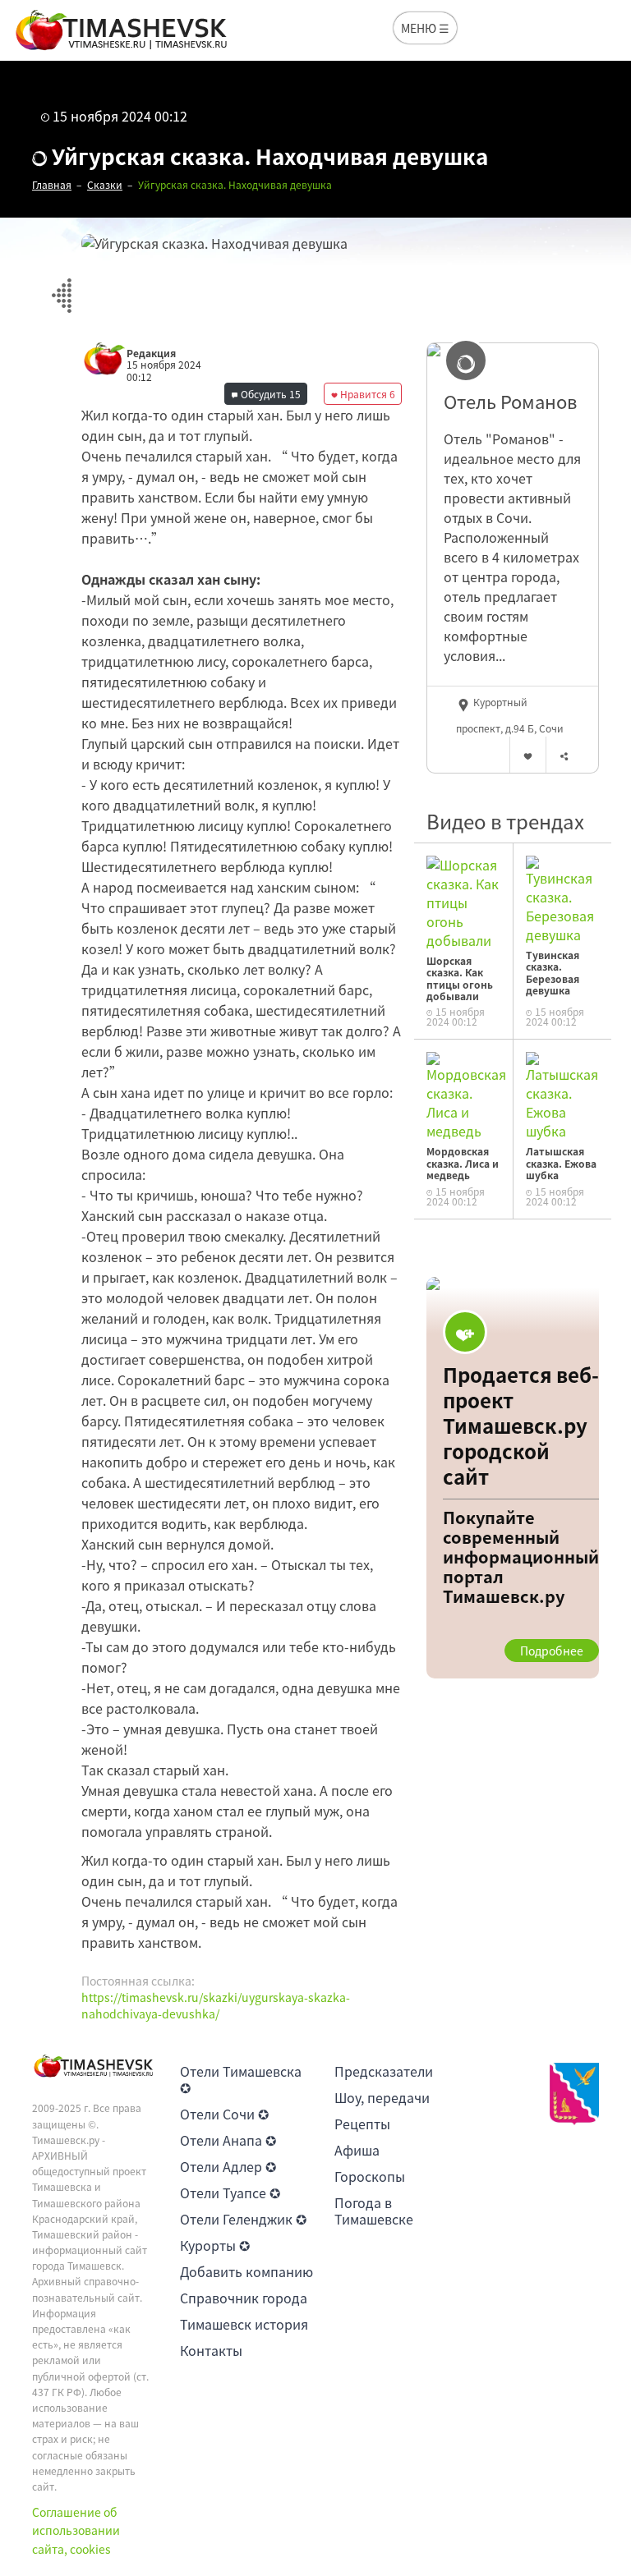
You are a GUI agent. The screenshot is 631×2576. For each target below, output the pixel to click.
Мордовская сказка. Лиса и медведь (463, 1163)
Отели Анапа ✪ (228, 2140)
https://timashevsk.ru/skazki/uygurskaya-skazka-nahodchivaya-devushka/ (216, 2005)
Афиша (357, 2150)
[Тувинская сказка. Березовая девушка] (562, 898)
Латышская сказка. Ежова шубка (561, 1163)
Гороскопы (370, 2176)
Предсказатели (384, 2071)
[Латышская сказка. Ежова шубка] (562, 1095)
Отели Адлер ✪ (228, 2166)
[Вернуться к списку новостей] (61, 286)
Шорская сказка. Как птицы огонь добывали (460, 978)
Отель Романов (510, 402)
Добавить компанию (246, 2271)
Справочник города (244, 2298)
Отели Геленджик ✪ (243, 2219)
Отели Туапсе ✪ (230, 2193)
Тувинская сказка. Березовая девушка (553, 973)
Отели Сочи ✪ (224, 2114)
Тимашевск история (244, 2324)
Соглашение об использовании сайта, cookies (76, 2530)
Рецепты (362, 2124)
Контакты (211, 2350)
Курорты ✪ (215, 2245)
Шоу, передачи (382, 2097)
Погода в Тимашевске (374, 2211)
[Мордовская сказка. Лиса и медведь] (466, 1095)
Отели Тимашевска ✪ (241, 2079)
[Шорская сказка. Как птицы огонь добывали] (463, 901)
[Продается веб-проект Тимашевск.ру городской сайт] (513, 1478)
